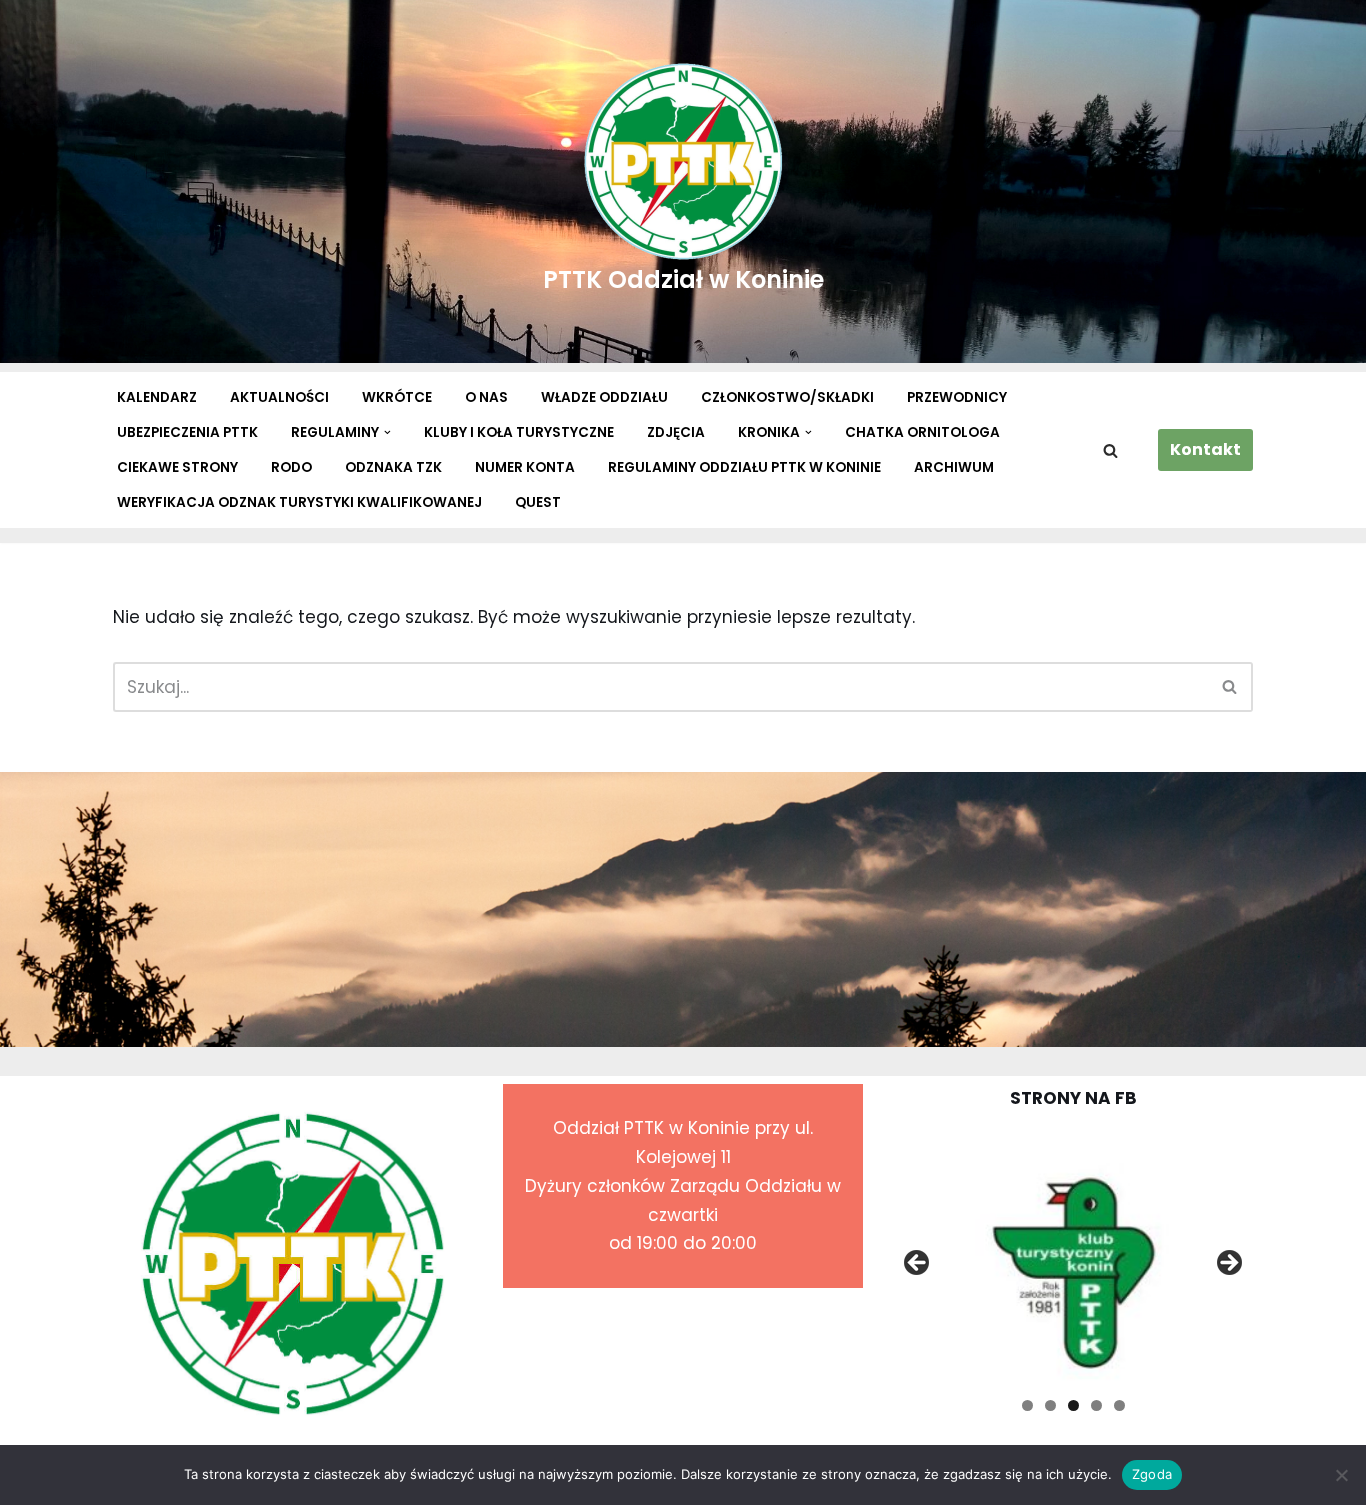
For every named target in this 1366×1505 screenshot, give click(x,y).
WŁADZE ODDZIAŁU (604, 397)
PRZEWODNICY (957, 397)
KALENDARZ (157, 397)
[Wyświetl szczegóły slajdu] (1059, 1268)
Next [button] (1228, 1264)
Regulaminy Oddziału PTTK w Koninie (744, 467)
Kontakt (1205, 449)
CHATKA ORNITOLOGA (922, 432)
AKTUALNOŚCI (279, 397)
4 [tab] (1096, 1405)
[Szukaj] (1110, 450)
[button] (387, 432)
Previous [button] (918, 1264)
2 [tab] (1050, 1405)
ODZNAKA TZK (393, 467)
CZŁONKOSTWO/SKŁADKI (787, 397)
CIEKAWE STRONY (177, 467)
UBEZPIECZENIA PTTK (187, 432)
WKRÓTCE (397, 397)
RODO (291, 467)
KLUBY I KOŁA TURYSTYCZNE (519, 432)
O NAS (486, 397)
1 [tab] (1027, 1405)
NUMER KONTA (525, 467)
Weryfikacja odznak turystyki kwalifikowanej (299, 502)
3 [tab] (1073, 1405)
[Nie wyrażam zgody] (1341, 1475)
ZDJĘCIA (676, 432)
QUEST (538, 502)
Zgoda (1152, 1474)
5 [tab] (1119, 1405)
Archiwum (954, 467)
